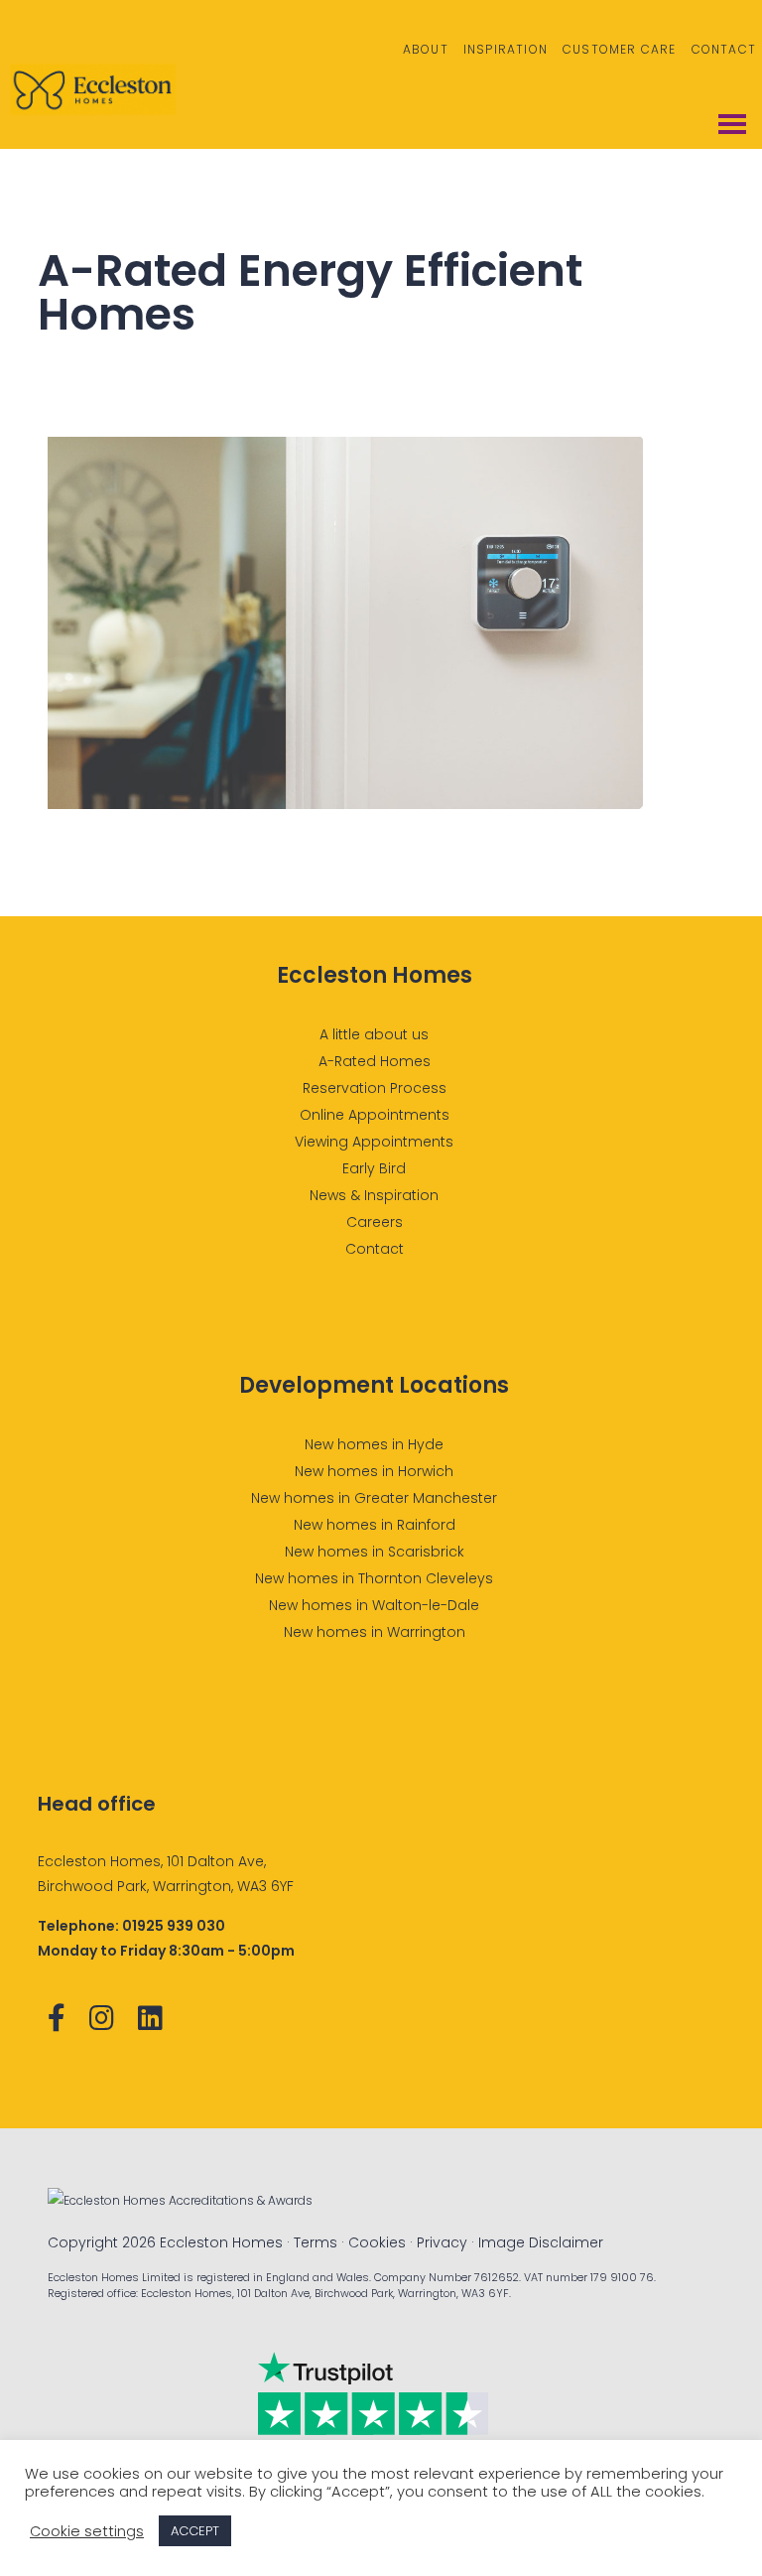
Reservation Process (375, 1088)
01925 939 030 (174, 1926)
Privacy (442, 2242)
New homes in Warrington (375, 1632)
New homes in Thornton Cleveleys (374, 1578)
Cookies (377, 2242)
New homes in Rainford (375, 1525)
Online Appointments (375, 1115)
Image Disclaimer (541, 2242)
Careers (375, 1222)
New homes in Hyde (374, 1444)
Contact (724, 49)
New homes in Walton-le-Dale (374, 1605)
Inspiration (506, 49)
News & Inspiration (374, 1195)
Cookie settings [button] (87, 2531)
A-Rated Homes (375, 1061)
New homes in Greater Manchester (374, 1498)
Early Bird (374, 1168)
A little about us (374, 1034)
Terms (316, 2242)
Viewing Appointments (374, 1142)
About (426, 49)
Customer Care (620, 49)
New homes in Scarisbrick (375, 1552)
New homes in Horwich (374, 1471)
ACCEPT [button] (195, 2531)
